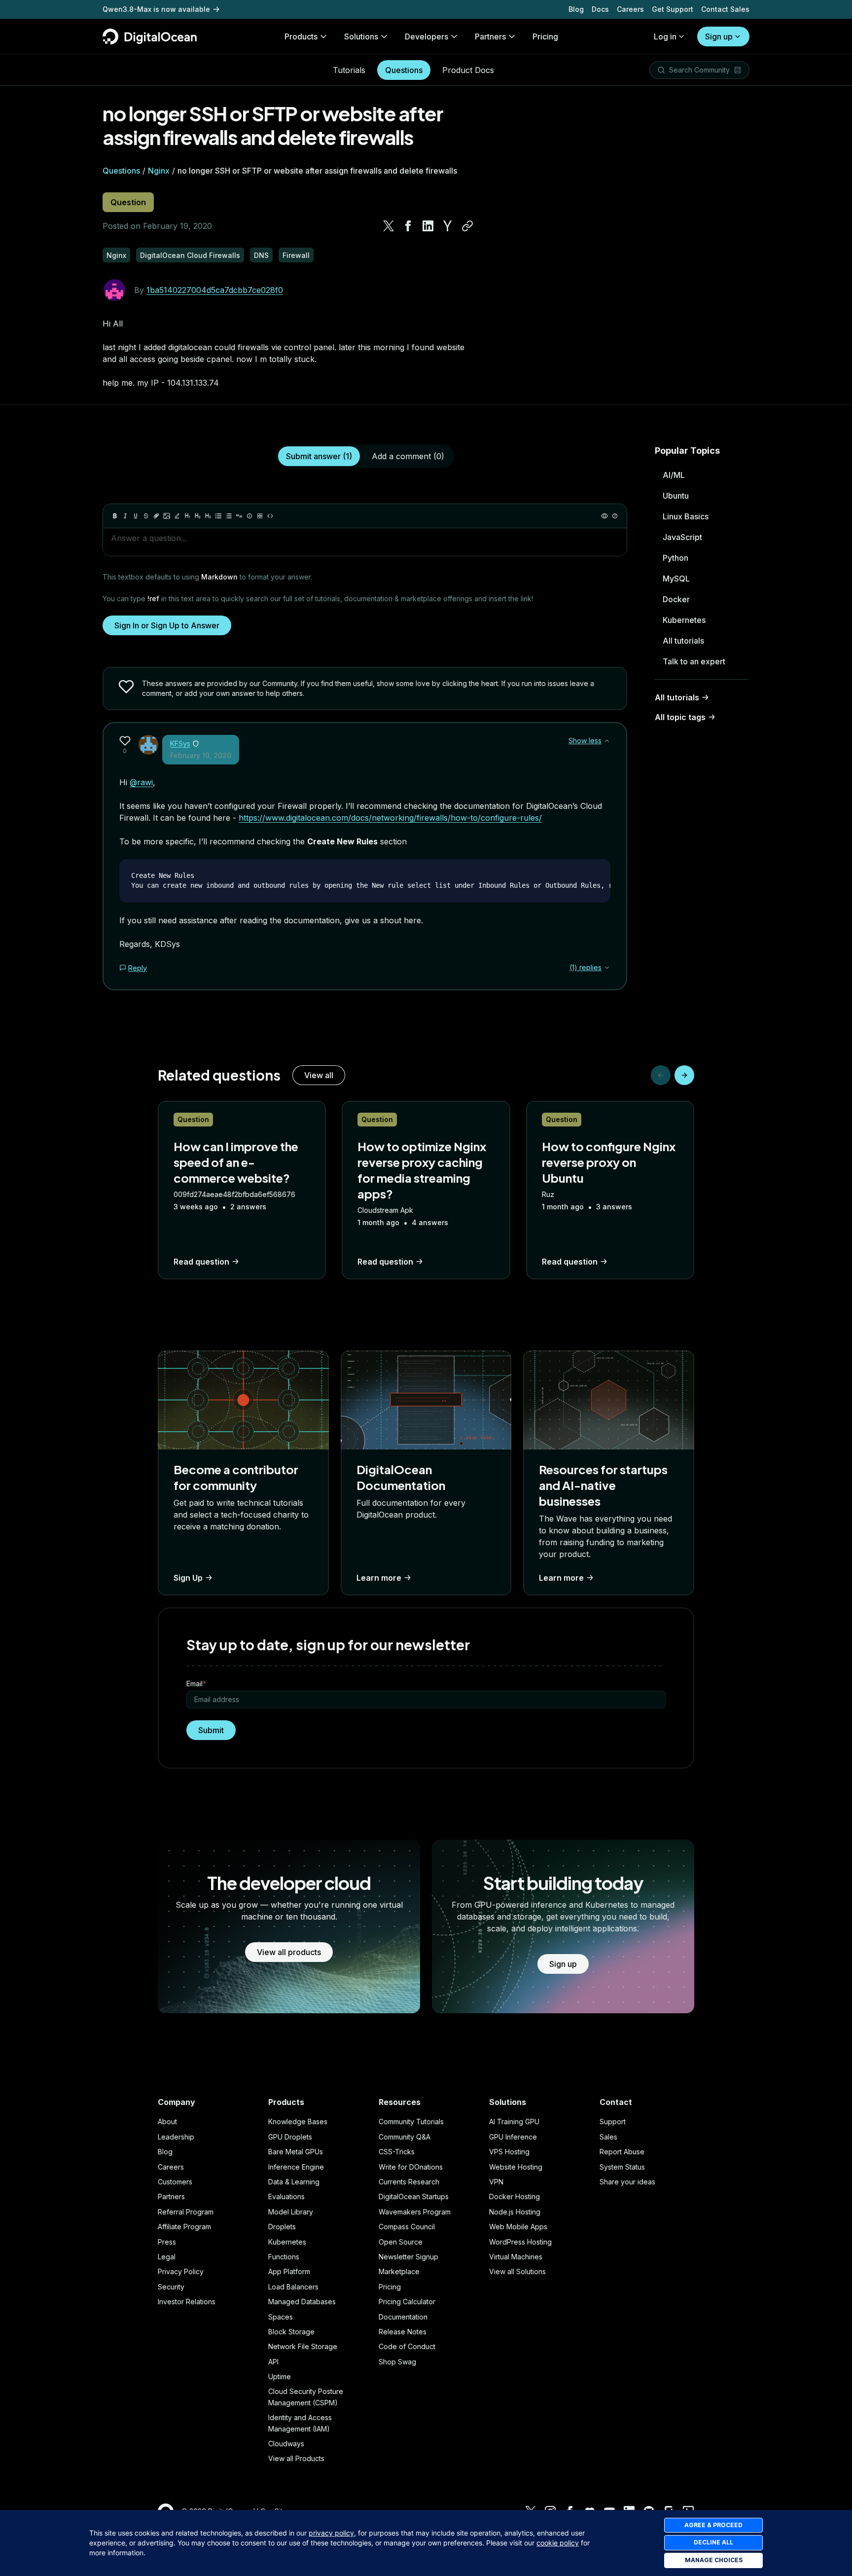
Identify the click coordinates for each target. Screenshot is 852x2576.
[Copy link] (467, 226)
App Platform (289, 2271)
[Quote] (239, 516)
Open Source (401, 2242)
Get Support (673, 9)
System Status (622, 2167)
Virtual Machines (516, 2257)
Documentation (403, 2317)
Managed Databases (302, 2302)
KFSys (180, 744)
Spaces (281, 2317)
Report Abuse (622, 2152)
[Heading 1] (187, 516)
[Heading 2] (198, 516)
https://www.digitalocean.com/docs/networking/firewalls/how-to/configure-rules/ (390, 818)
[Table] (260, 516)
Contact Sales (725, 9)
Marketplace (399, 2271)
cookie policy (558, 2543)
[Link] (156, 516)
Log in (665, 36)
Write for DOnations (411, 2167)
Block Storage (291, 2332)
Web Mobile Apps (518, 2227)
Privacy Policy (181, 2271)
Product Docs (468, 70)
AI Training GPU (514, 2122)
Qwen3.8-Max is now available (156, 9)
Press (167, 2242)
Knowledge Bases (298, 2122)
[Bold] (115, 516)
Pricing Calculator (407, 2302)
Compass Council (407, 2227)
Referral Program (186, 2212)
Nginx (159, 171)
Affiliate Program (184, 2227)
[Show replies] (607, 968)
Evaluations (286, 2196)
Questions (404, 70)
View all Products (296, 2458)
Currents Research (409, 2182)
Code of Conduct (407, 2346)
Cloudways (286, 2444)
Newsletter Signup (408, 2257)
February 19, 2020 (201, 755)
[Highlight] (177, 516)
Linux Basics (686, 516)
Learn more (379, 1578)
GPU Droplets (290, 2137)
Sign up (719, 36)
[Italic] (125, 516)
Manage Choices (714, 2560)
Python (675, 558)
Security (171, 2287)
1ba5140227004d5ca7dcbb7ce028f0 (215, 290)
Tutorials (349, 70)
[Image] (167, 516)
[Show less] (607, 741)
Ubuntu (676, 496)
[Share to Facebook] (408, 226)
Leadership (176, 2137)
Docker (676, 599)
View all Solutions (517, 2271)
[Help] (615, 516)
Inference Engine (296, 2167)
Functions (284, 2257)
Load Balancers (293, 2287)
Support (613, 2122)
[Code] (270, 516)
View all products (289, 1952)
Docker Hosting (515, 2196)
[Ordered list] (229, 516)
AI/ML (674, 475)
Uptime (280, 2376)
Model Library (291, 2212)
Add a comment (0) (408, 456)
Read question (201, 1262)
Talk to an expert (694, 661)
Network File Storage (303, 2346)
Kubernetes (684, 620)
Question (128, 202)
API (273, 2362)
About (167, 2122)
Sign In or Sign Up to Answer (167, 625)
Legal (167, 2257)
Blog (576, 9)
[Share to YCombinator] (448, 226)
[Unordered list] (218, 516)
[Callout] (249, 516)
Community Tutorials (411, 2122)
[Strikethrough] (146, 516)
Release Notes (403, 2332)
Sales (608, 2137)
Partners (171, 2196)
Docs (600, 9)
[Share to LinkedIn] (428, 226)
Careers (630, 9)
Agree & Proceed (713, 2525)
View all (319, 1075)
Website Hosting (516, 2167)
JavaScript (682, 537)
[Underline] (136, 516)
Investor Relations (187, 2302)
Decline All (713, 2542)
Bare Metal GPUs (296, 2152)
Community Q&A (405, 2137)
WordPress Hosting (520, 2242)
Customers (175, 2182)
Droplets (282, 2227)
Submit (211, 1730)
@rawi (141, 782)
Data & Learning (294, 2182)
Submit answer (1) (319, 456)
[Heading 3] (208, 516)
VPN (496, 2182)
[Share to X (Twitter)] (389, 226)
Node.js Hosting (515, 2212)
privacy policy (331, 2533)
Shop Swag (397, 2362)
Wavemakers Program (415, 2212)
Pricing (390, 2287)
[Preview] (604, 516)
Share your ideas (627, 2182)
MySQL (676, 579)
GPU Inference (513, 2137)
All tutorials (683, 641)
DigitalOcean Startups (414, 2196)
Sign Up (188, 1578)
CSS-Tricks (397, 2152)
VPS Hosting (509, 2152)
